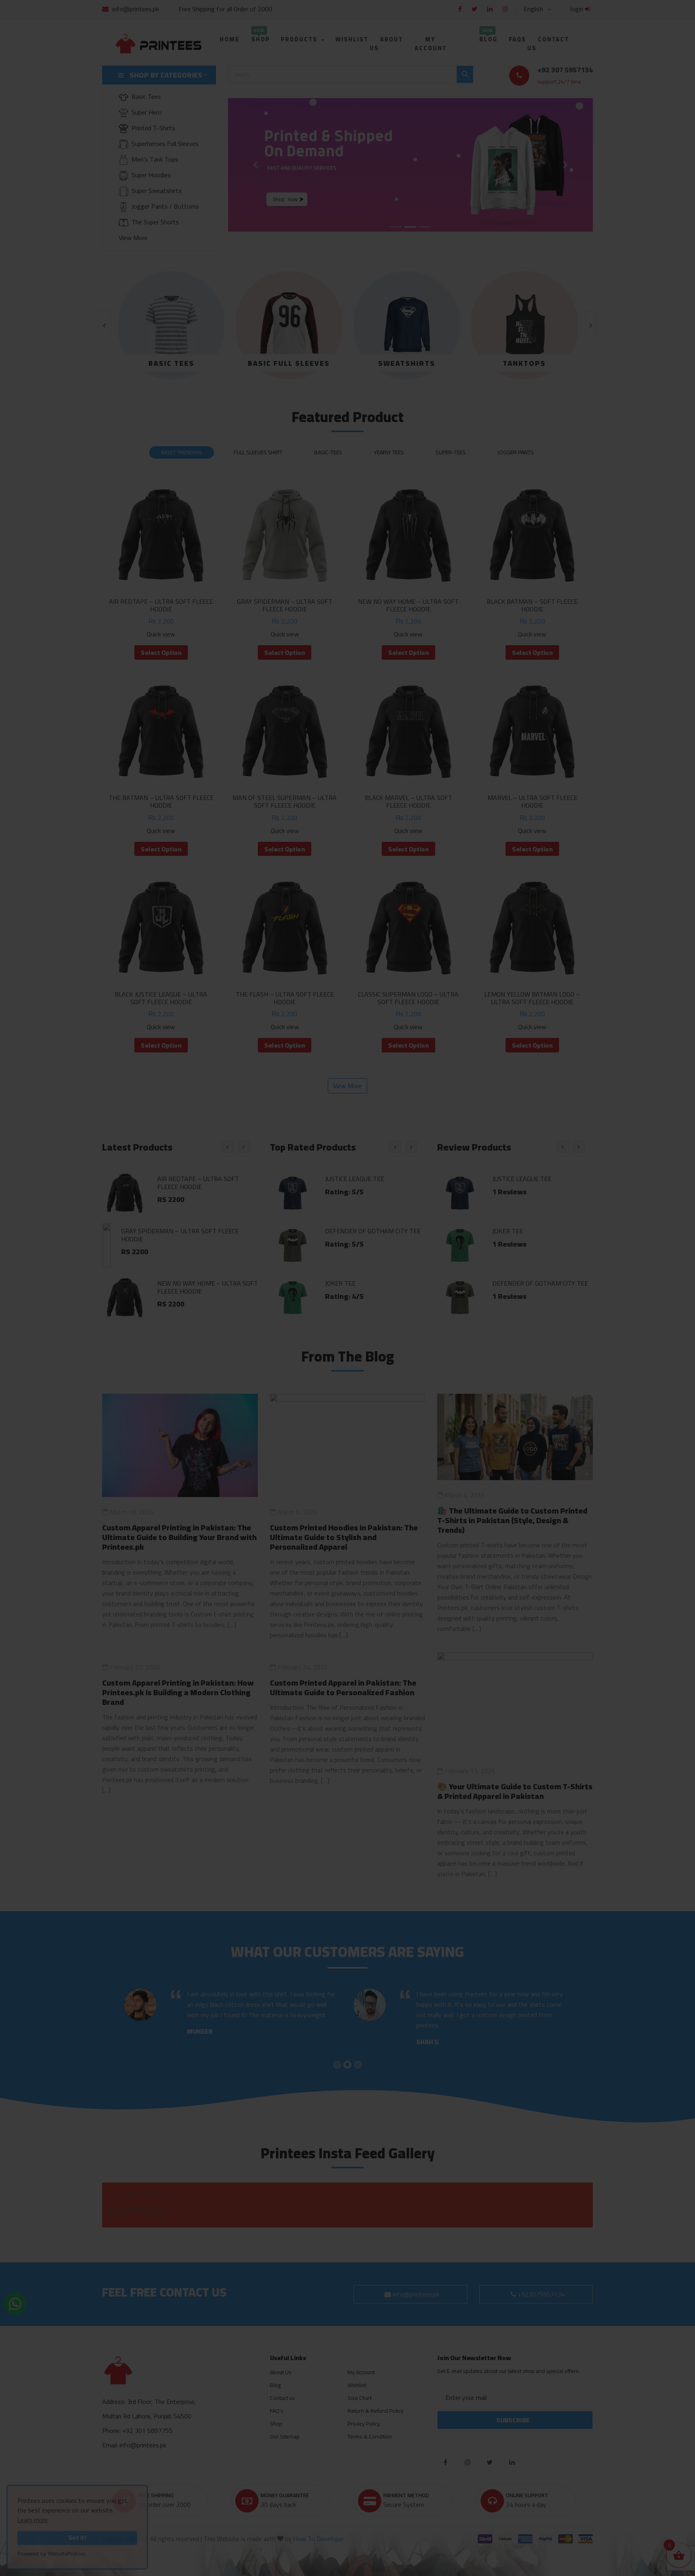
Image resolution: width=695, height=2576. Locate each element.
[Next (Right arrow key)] (683, 1288)
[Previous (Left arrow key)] (12, 1288)
